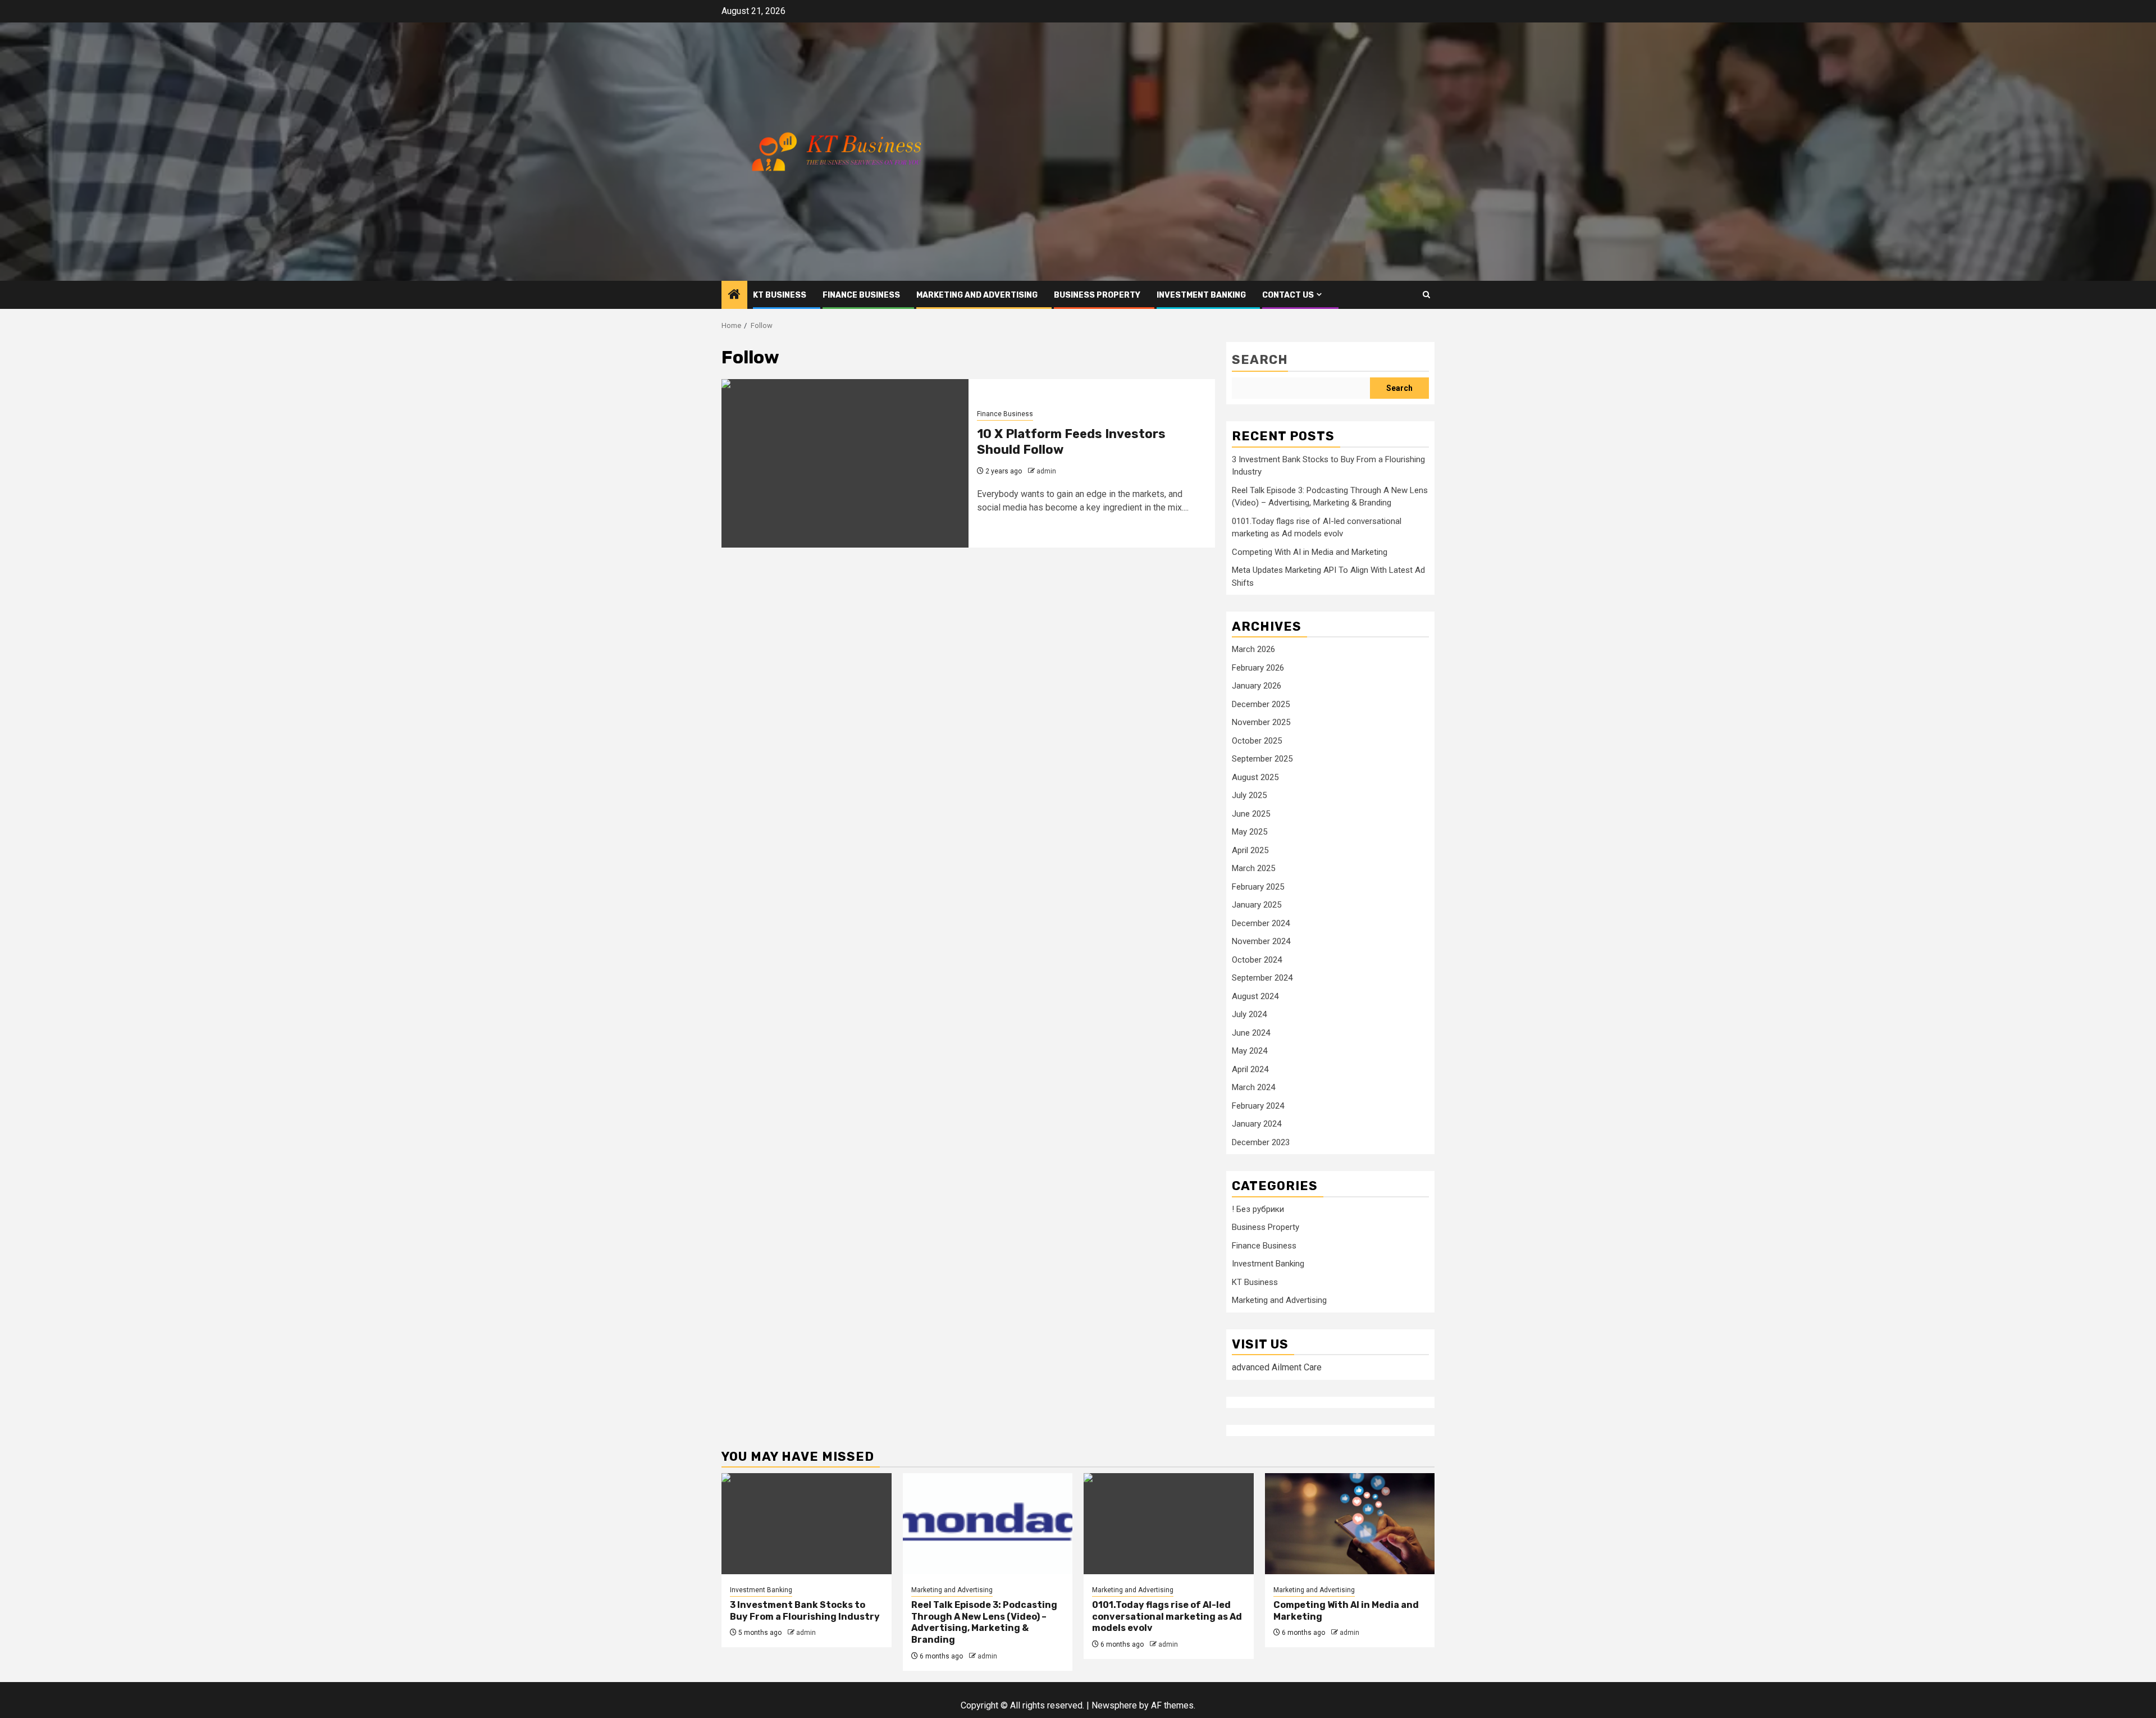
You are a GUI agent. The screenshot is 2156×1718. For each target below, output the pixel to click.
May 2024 (1250, 1051)
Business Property (1097, 295)
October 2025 (1257, 741)
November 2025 (1261, 722)
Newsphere (1114, 1705)
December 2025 (1261, 704)
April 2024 (1250, 1069)
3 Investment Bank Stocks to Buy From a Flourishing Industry (805, 1611)
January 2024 (1257, 1124)
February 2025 (1258, 887)
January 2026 (1257, 686)
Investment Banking (1201, 295)
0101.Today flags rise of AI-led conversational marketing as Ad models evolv (1167, 1617)
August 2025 (1255, 777)
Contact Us (1288, 295)
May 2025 (1250, 832)
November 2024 (1261, 941)
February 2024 (1258, 1106)
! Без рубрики (1258, 1209)
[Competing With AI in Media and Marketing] (1350, 1524)
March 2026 (1253, 649)
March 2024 (1253, 1087)
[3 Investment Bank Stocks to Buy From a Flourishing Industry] (807, 1524)
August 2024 (1255, 996)
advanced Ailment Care (1277, 1367)
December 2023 (1261, 1142)
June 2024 (1251, 1033)
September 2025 (1262, 759)
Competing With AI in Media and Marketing (1310, 552)
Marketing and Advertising (977, 295)
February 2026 (1258, 668)
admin (1046, 471)
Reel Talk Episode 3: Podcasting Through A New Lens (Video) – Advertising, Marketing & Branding (984, 1622)
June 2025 (1251, 814)
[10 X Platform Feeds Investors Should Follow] (845, 463)
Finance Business (861, 295)
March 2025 (1253, 868)
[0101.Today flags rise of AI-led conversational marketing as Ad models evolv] (1169, 1524)
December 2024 (1261, 923)
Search (1260, 360)
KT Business (780, 295)
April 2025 (1250, 850)
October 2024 (1257, 960)
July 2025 (1249, 795)
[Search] (1426, 295)
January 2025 (1257, 905)
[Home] (734, 295)
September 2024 (1262, 978)
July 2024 (1249, 1014)
